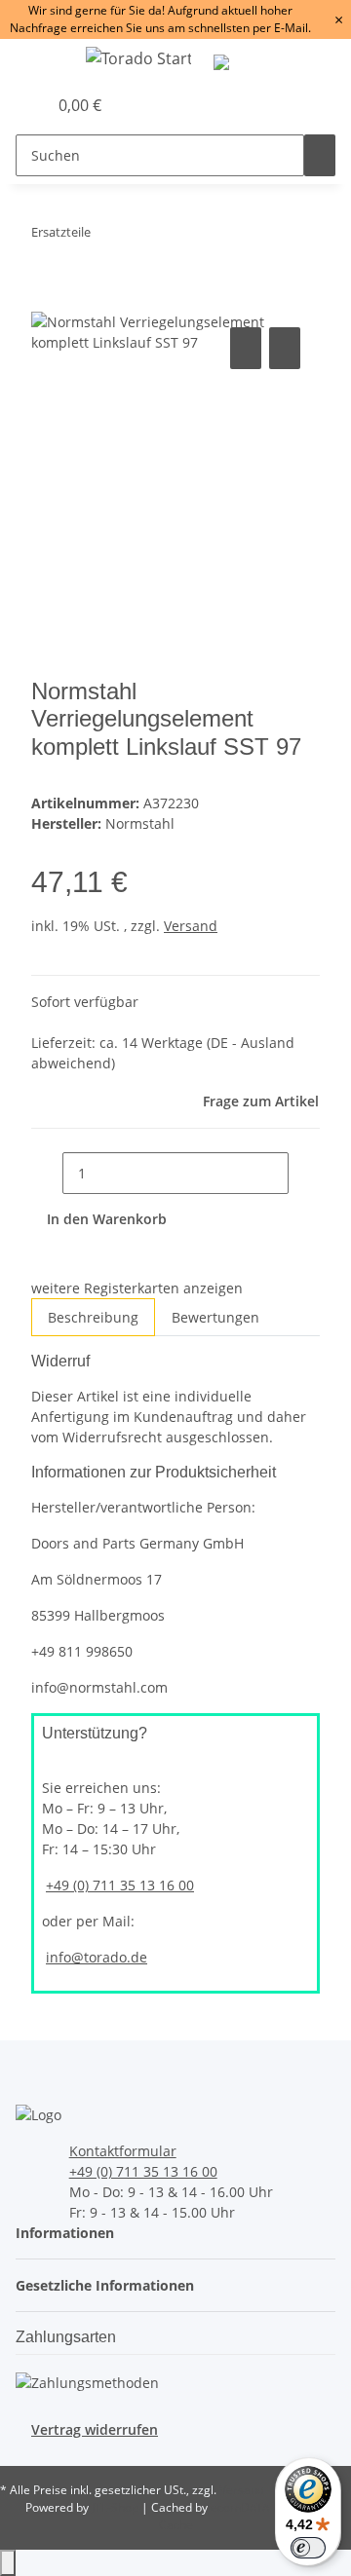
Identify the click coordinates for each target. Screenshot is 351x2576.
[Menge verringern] (47, 1173)
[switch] (308, 2548)
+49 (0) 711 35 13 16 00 (120, 1885)
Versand (191, 926)
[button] (11, 105)
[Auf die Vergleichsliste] (246, 348)
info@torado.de (97, 1957)
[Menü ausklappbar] (40, 61)
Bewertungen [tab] (215, 1317)
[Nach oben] (8, 2563)
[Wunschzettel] (32, 105)
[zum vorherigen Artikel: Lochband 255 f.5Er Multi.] (106, 236)
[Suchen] (320, 155)
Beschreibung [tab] (93, 1317)
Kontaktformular (123, 2151)
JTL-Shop (117, 2507)
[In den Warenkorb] (47, 301)
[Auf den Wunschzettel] (285, 348)
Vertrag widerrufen (95, 2429)
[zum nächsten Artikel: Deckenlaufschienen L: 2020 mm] (141, 236)
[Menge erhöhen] (304, 1173)
